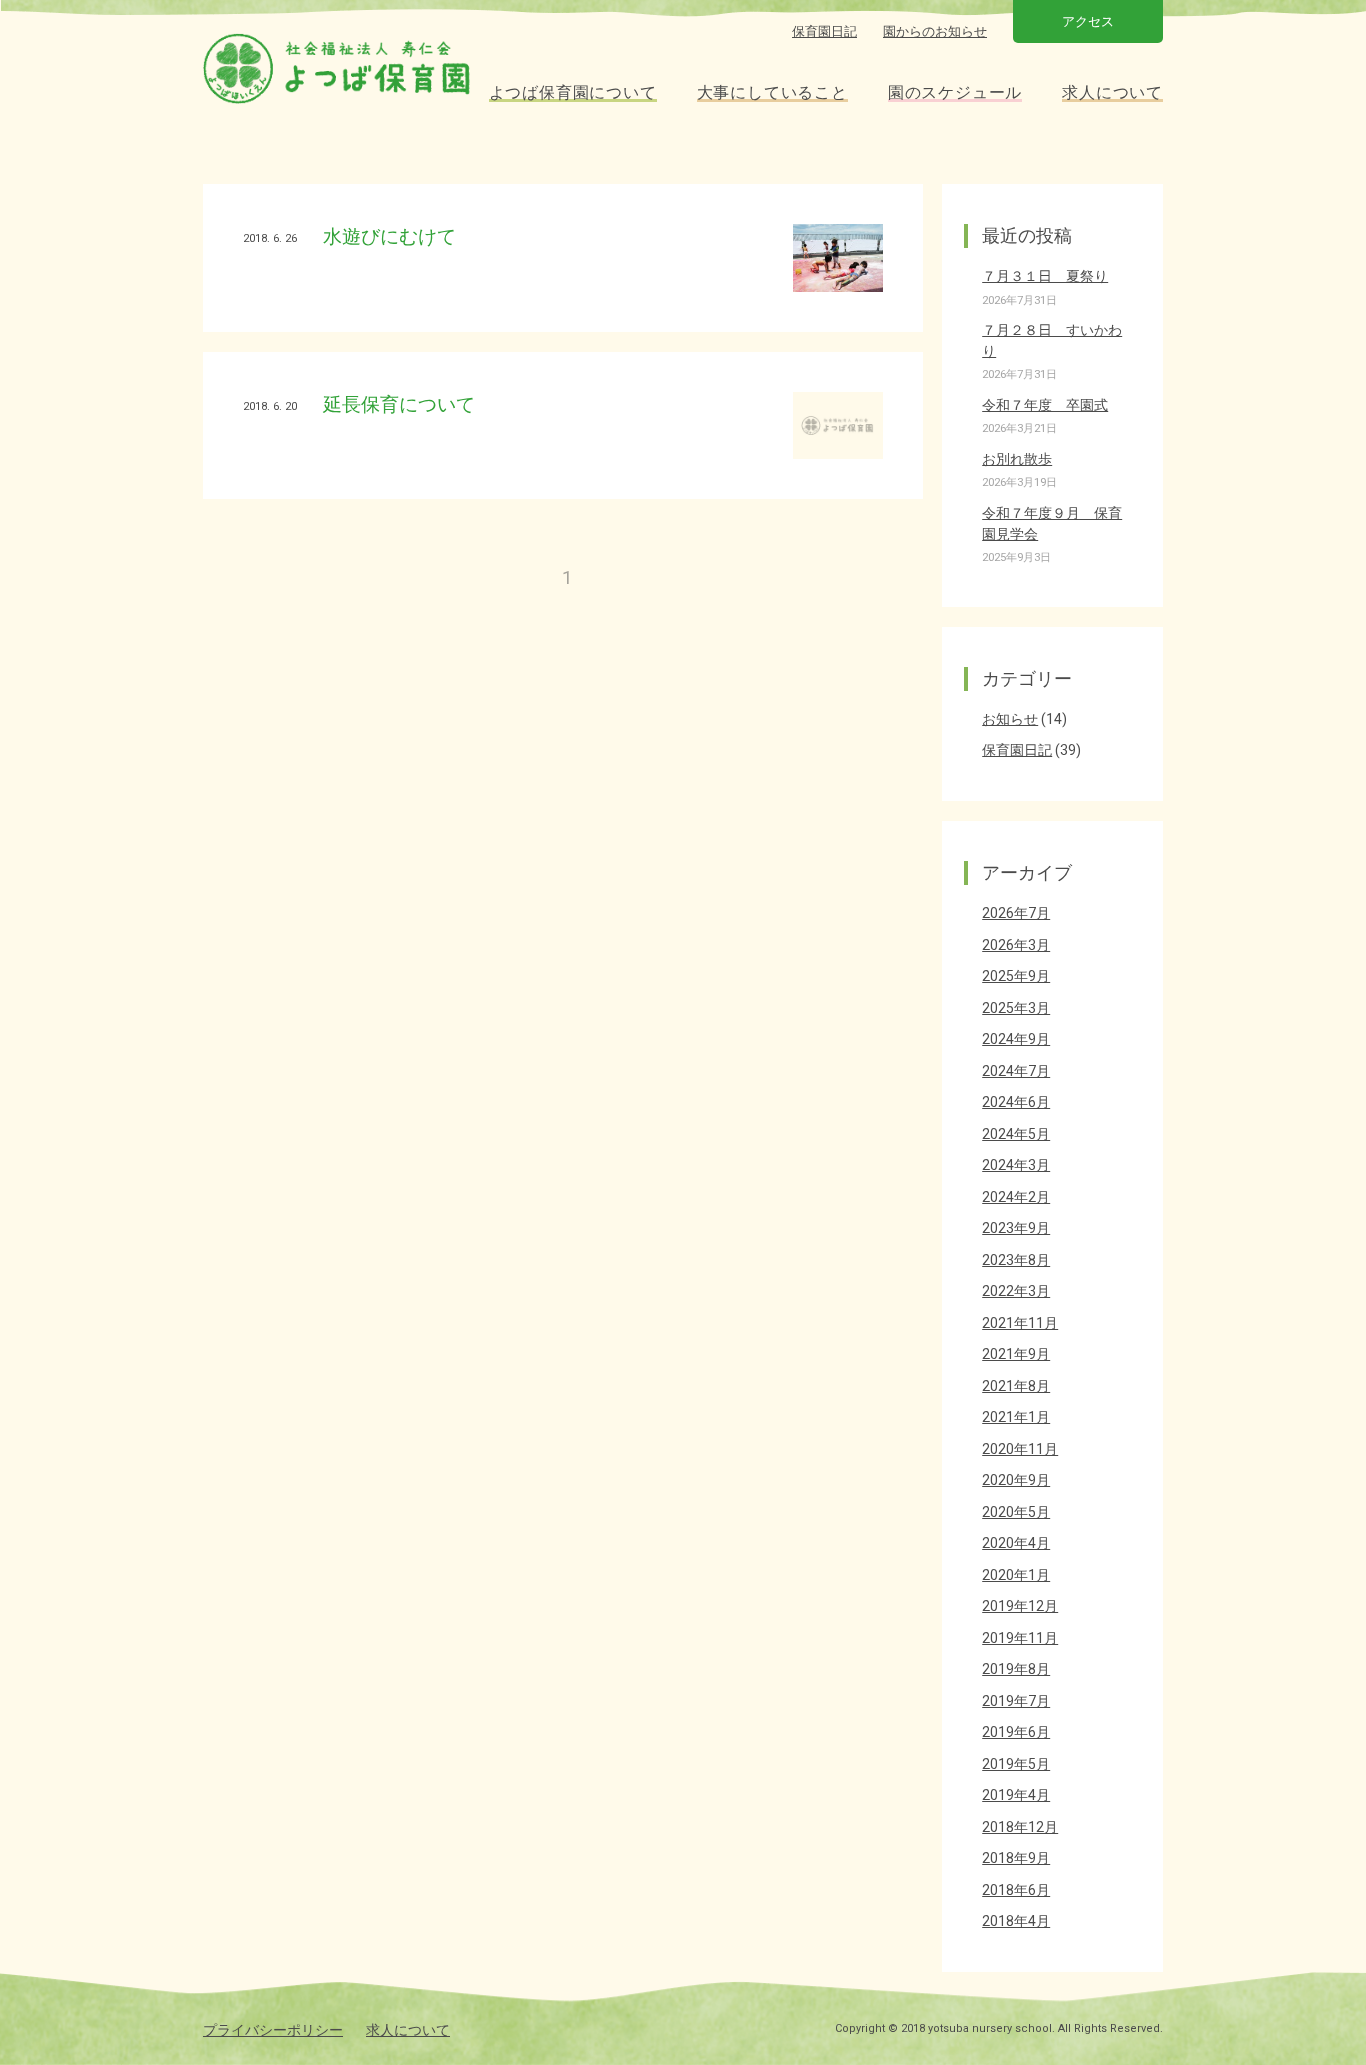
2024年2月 (1016, 1197)
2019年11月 (1020, 1638)
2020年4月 (1016, 1543)
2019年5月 (1016, 1764)
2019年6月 (1016, 1732)
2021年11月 (1020, 1323)
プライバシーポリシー (273, 2030)
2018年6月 (1016, 1890)
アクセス (1088, 21)
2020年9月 (1016, 1480)
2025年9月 (1016, 976)
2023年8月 (1016, 1260)
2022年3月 (1016, 1291)
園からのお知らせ (935, 31)
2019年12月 (1020, 1606)
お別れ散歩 (1017, 459)
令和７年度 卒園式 (1045, 405)
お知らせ (1010, 719)
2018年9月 (1016, 1858)
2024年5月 (1016, 1134)
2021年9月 (1016, 1354)
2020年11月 (1020, 1449)
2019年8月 (1016, 1669)
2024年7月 (1016, 1071)
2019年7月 (1016, 1701)
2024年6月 (1016, 1102)
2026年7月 (1016, 913)
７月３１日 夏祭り (1045, 276)
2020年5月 (1016, 1512)
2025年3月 (1016, 1008)
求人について (408, 2030)
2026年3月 (1016, 945)
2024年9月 (1016, 1039)
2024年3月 (1016, 1165)
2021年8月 (1016, 1386)
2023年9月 (1016, 1228)
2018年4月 (1016, 1921)
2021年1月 (1016, 1417)
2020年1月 (1016, 1575)
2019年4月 (1016, 1795)
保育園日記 (824, 31)
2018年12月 (1020, 1827)
